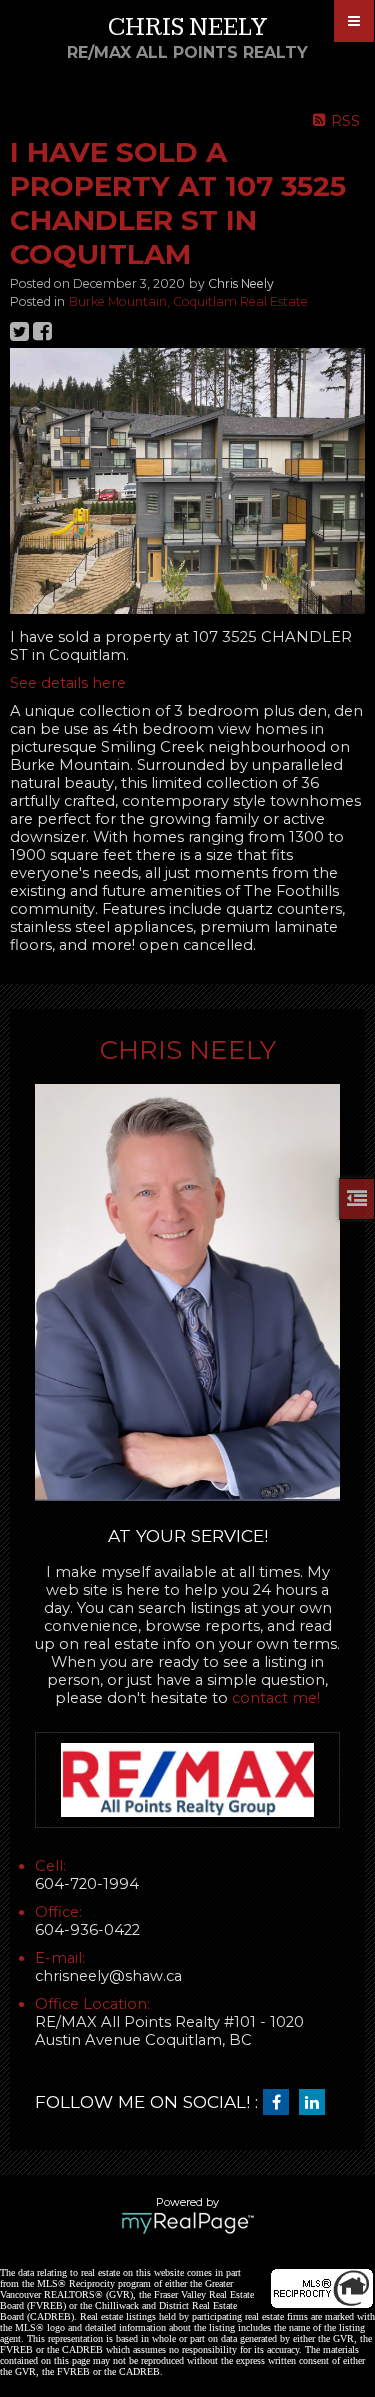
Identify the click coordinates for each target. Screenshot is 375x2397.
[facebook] (281, 2103)
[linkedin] (317, 2103)
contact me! (276, 1698)
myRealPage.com (187, 2223)
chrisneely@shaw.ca (108, 1976)
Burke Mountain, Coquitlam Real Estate (188, 301)
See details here (68, 683)
